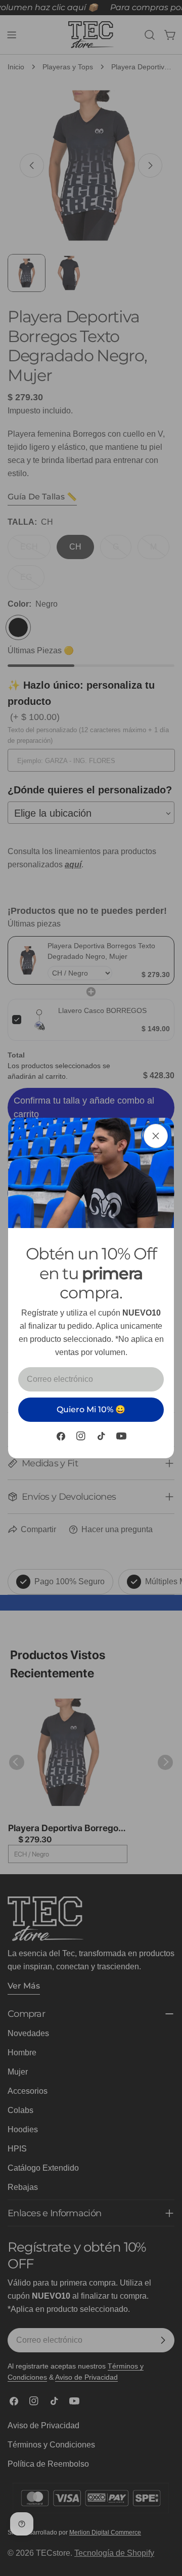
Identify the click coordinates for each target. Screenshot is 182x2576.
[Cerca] (156, 1136)
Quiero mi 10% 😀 (91, 1409)
